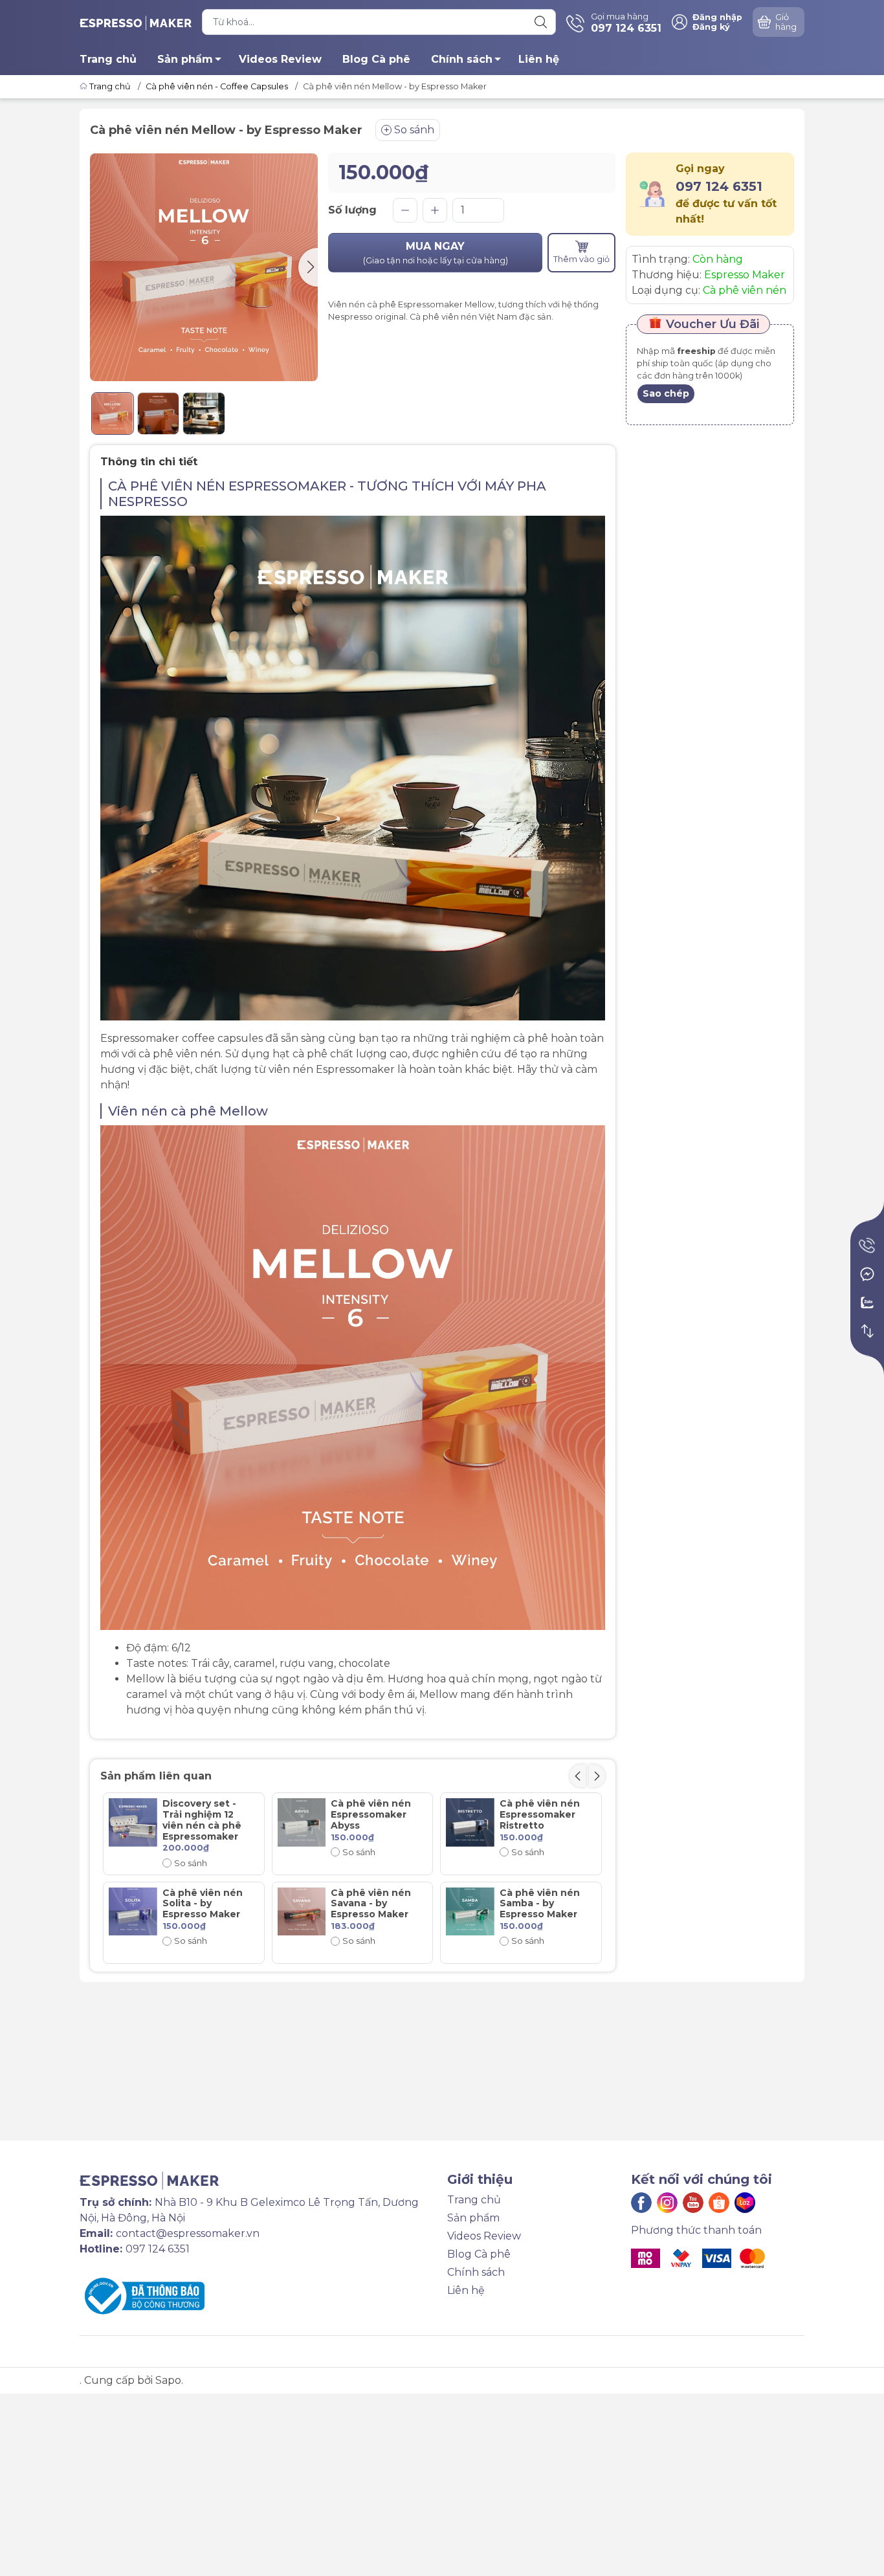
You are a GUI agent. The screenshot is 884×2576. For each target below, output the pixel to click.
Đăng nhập (717, 17)
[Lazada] (745, 2203)
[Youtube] (693, 2203)
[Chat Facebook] (867, 1274)
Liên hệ (539, 59)
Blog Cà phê (376, 59)
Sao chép (666, 393)
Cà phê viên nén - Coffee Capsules (217, 86)
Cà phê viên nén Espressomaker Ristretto (540, 1814)
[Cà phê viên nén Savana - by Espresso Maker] (302, 1912)
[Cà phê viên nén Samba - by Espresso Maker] (470, 1912)
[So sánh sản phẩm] (867, 1331)
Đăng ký (711, 27)
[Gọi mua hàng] (867, 1246)
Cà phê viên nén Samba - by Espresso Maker (540, 1904)
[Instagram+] (667, 2203)
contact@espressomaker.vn (188, 2233)
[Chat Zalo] (867, 1303)
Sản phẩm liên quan (156, 1776)
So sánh (414, 130)
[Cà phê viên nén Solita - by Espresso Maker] (133, 1912)
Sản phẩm (185, 59)
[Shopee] (719, 2203)
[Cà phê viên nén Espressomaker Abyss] (302, 1822)
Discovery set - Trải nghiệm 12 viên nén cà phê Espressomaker (202, 1820)
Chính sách (462, 59)
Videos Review (280, 59)
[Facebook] (641, 2203)
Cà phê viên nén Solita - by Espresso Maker (203, 1904)
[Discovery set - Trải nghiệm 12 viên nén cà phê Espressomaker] (133, 1822)
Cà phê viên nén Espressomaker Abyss (371, 1814)
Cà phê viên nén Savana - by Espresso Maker (371, 1904)
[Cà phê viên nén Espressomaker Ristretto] (470, 1822)
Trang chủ (108, 59)
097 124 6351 (719, 186)
